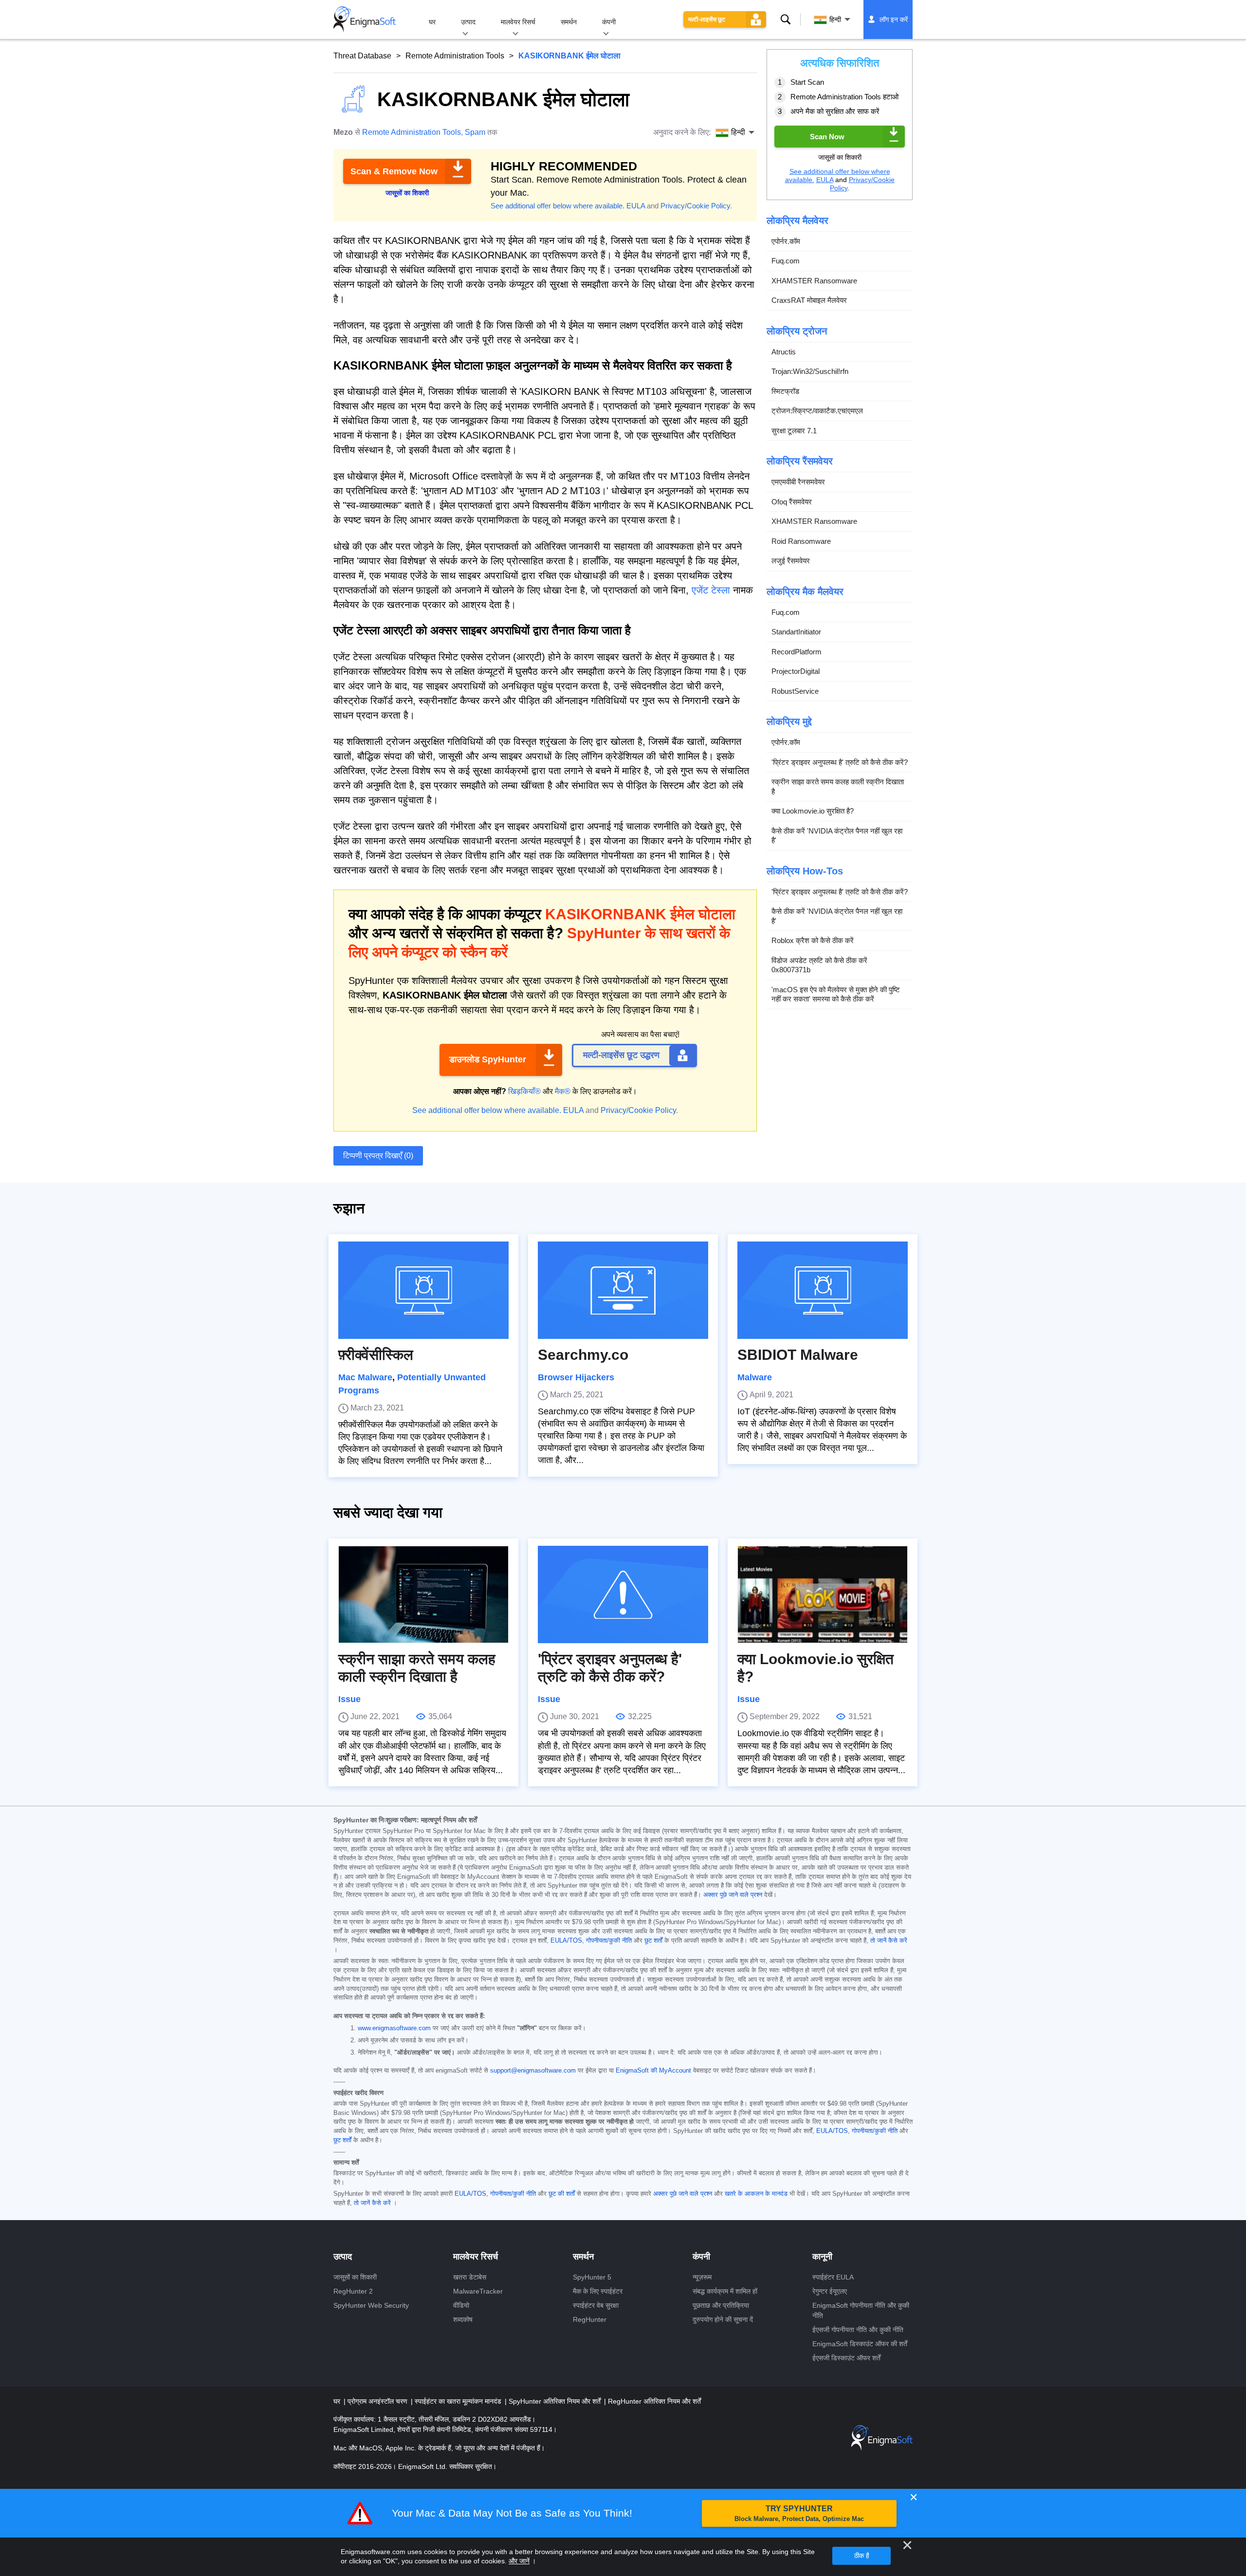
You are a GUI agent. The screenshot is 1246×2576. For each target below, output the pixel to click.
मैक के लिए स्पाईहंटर (598, 2291)
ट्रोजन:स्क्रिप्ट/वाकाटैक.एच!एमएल (817, 411)
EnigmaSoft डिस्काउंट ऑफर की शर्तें (860, 2344)
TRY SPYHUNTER (799, 2513)
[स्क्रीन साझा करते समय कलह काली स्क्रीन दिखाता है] (423, 1594)
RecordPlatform (797, 652)
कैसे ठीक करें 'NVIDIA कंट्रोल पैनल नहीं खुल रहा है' (837, 836)
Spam (475, 132)
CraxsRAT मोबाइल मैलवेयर (809, 300)
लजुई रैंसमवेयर (791, 561)
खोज (786, 19)
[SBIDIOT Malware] (823, 1290)
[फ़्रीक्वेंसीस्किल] (423, 1290)
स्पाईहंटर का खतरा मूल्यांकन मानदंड (459, 2401)
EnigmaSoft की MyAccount (653, 2071)
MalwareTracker (478, 2291)
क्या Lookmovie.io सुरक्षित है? (813, 811)
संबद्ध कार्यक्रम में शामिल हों (725, 2291)
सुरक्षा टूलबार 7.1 (794, 431)
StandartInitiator (796, 632)
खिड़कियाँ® (524, 1091)
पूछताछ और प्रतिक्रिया (721, 2305)
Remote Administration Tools (455, 56)
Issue (349, 1699)
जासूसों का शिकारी (355, 2277)
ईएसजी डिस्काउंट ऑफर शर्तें (846, 2358)
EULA (636, 206)
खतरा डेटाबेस (470, 2277)
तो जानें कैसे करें (889, 1941)
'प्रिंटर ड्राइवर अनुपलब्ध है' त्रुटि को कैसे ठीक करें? (840, 762)
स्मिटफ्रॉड (785, 391)
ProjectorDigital (796, 671)
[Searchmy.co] (623, 1290)
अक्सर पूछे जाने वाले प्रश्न (733, 1895)
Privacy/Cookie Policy (695, 206)
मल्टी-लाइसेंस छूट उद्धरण (621, 1055)
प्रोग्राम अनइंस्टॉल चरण (378, 2401)
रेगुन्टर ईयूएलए (830, 2291)
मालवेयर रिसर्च (518, 22)
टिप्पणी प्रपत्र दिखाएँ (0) (378, 1156)
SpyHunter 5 (592, 2277)
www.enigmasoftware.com (394, 2028)
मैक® (563, 1091)
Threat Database (362, 56)
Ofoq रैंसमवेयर (792, 502)
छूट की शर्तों (562, 2194)
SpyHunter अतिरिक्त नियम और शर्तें (556, 2401)
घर (432, 22)
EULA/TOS (566, 1941)
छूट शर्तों (653, 1941)
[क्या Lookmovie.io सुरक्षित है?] (823, 1594)
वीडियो (461, 2305)
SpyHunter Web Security (371, 2305)
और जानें (519, 2561)
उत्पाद (468, 22)
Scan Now (827, 137)
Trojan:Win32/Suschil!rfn (810, 371)
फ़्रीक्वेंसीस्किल (376, 1355)
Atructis (784, 352)
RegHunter (590, 2319)
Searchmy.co (583, 1355)
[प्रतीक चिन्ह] (365, 19)
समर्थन (569, 22)
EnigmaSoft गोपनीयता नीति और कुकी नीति (861, 2310)
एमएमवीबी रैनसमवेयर (798, 482)
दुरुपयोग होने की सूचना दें (723, 2319)
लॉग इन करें (894, 19)
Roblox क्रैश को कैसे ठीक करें (813, 940)
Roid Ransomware (801, 541)
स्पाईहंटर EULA (833, 2277)
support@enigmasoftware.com (533, 2071)
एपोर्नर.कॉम (786, 241)
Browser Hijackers (576, 1377)
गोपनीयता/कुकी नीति (609, 1941)
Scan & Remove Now (394, 171)
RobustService (795, 691)
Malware (755, 1377)
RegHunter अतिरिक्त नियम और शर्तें (654, 2401)
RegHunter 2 (353, 2291)
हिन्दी (835, 19)
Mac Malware (365, 1377)
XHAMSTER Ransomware (814, 281)
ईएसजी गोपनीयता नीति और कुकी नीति (858, 2330)
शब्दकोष (463, 2319)
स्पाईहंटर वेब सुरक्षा (596, 2305)
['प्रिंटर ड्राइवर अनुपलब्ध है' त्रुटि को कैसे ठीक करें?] (623, 1594)
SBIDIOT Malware (798, 1355)
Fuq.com (786, 261)
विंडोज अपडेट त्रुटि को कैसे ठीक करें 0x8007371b (819, 965)
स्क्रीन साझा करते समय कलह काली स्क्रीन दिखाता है (838, 787)
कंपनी (609, 22)
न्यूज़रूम (702, 2277)
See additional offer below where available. (558, 206)
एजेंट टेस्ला (711, 590)
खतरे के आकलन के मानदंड (756, 2194)
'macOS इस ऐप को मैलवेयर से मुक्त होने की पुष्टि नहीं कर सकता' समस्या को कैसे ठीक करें (836, 994)
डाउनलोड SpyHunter (488, 1059)
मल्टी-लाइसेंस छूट (707, 19)
